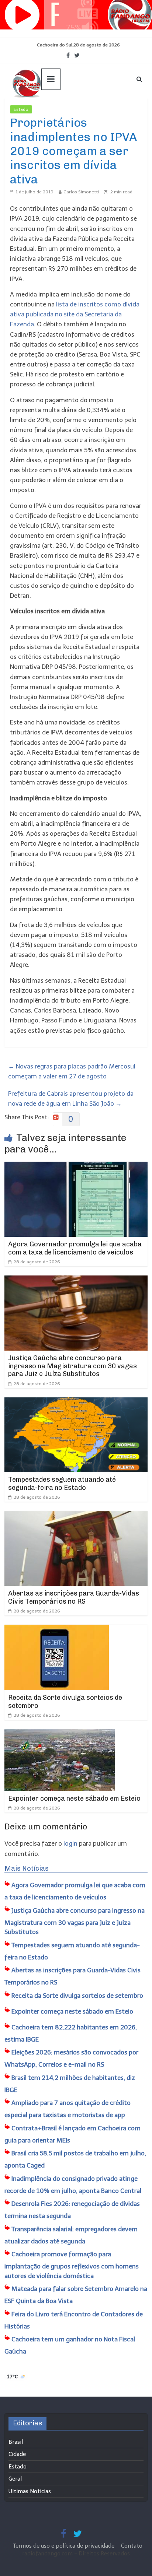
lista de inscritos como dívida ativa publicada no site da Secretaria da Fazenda (75, 314)
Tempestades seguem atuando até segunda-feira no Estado (62, 1484)
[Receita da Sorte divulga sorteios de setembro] (57, 1629)
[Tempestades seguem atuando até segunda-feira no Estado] (76, 1402)
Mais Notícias (27, 1868)
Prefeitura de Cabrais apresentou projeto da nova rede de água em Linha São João (71, 1099)
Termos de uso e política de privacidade (64, 2546)
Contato (132, 2546)
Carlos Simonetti (81, 192)
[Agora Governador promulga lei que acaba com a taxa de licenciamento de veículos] (76, 1166)
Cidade (17, 2454)
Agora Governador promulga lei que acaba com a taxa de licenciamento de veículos (75, 1248)
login (70, 1843)
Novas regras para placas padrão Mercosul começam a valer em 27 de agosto (72, 1071)
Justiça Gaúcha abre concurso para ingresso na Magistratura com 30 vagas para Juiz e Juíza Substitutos (72, 1366)
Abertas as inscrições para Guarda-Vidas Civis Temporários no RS (74, 1597)
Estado (21, 109)
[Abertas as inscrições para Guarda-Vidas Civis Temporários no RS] (76, 1516)
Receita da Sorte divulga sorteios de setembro (65, 1702)
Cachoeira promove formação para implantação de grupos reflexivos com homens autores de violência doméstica (72, 2265)
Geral (15, 2479)
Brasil (16, 2442)
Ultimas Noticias (54, 109)
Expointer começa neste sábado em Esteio (74, 1798)
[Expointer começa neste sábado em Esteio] (60, 1734)
